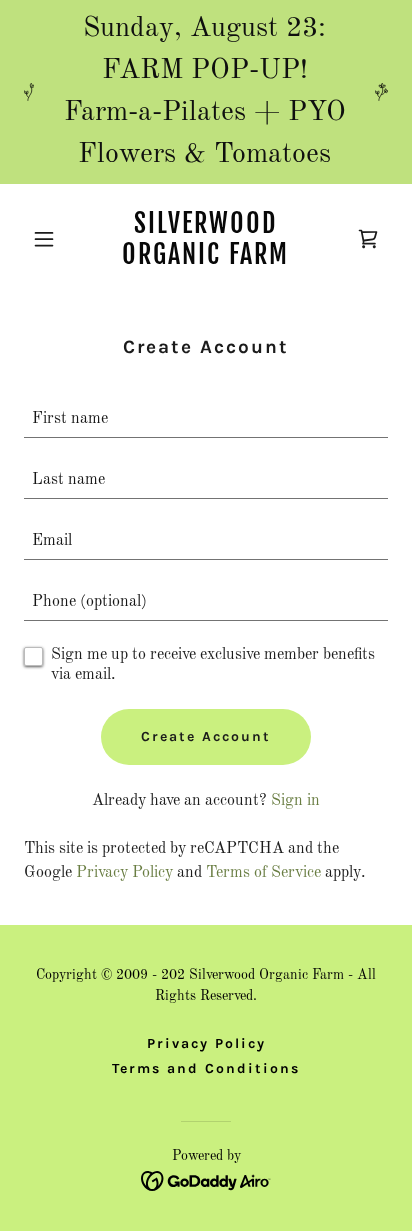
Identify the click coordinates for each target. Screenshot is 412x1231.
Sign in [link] (295, 801)
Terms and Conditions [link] (206, 1068)
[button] (51, 239)
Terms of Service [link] (263, 873)
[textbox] (206, 419)
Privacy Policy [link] (124, 873)
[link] (206, 260)
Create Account (206, 736)
